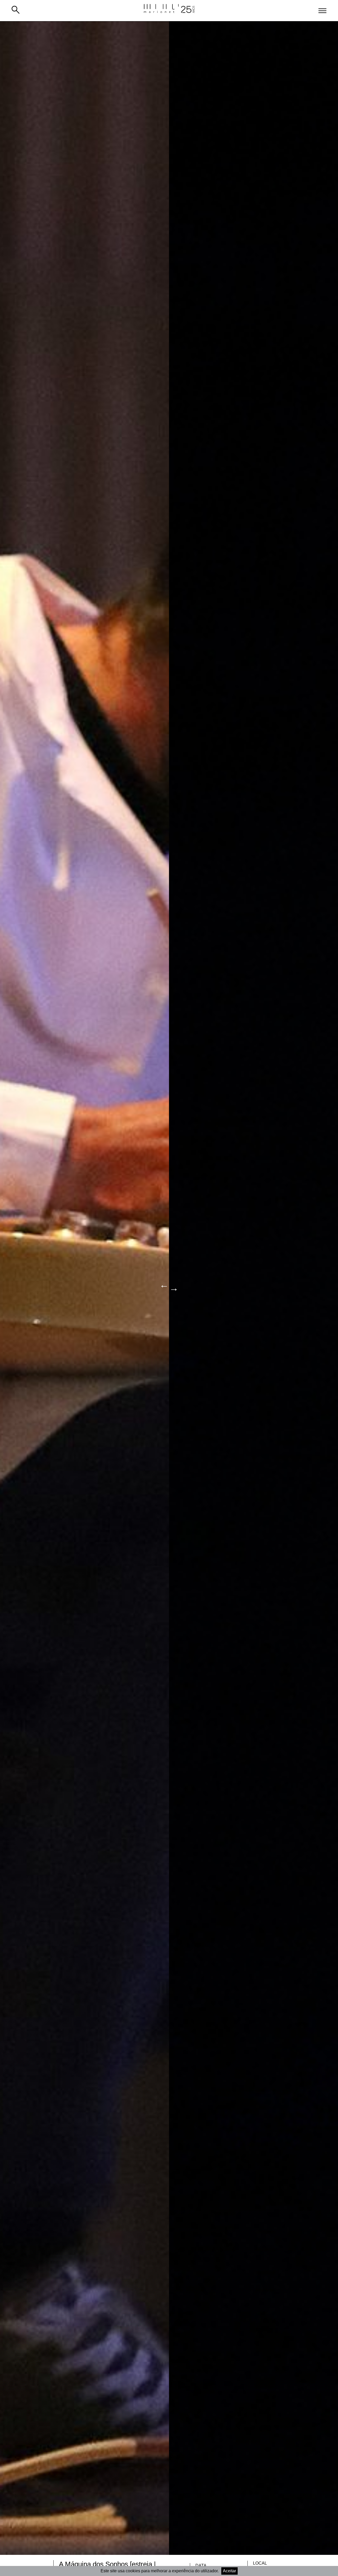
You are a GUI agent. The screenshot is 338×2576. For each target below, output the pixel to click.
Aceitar (229, 2571)
